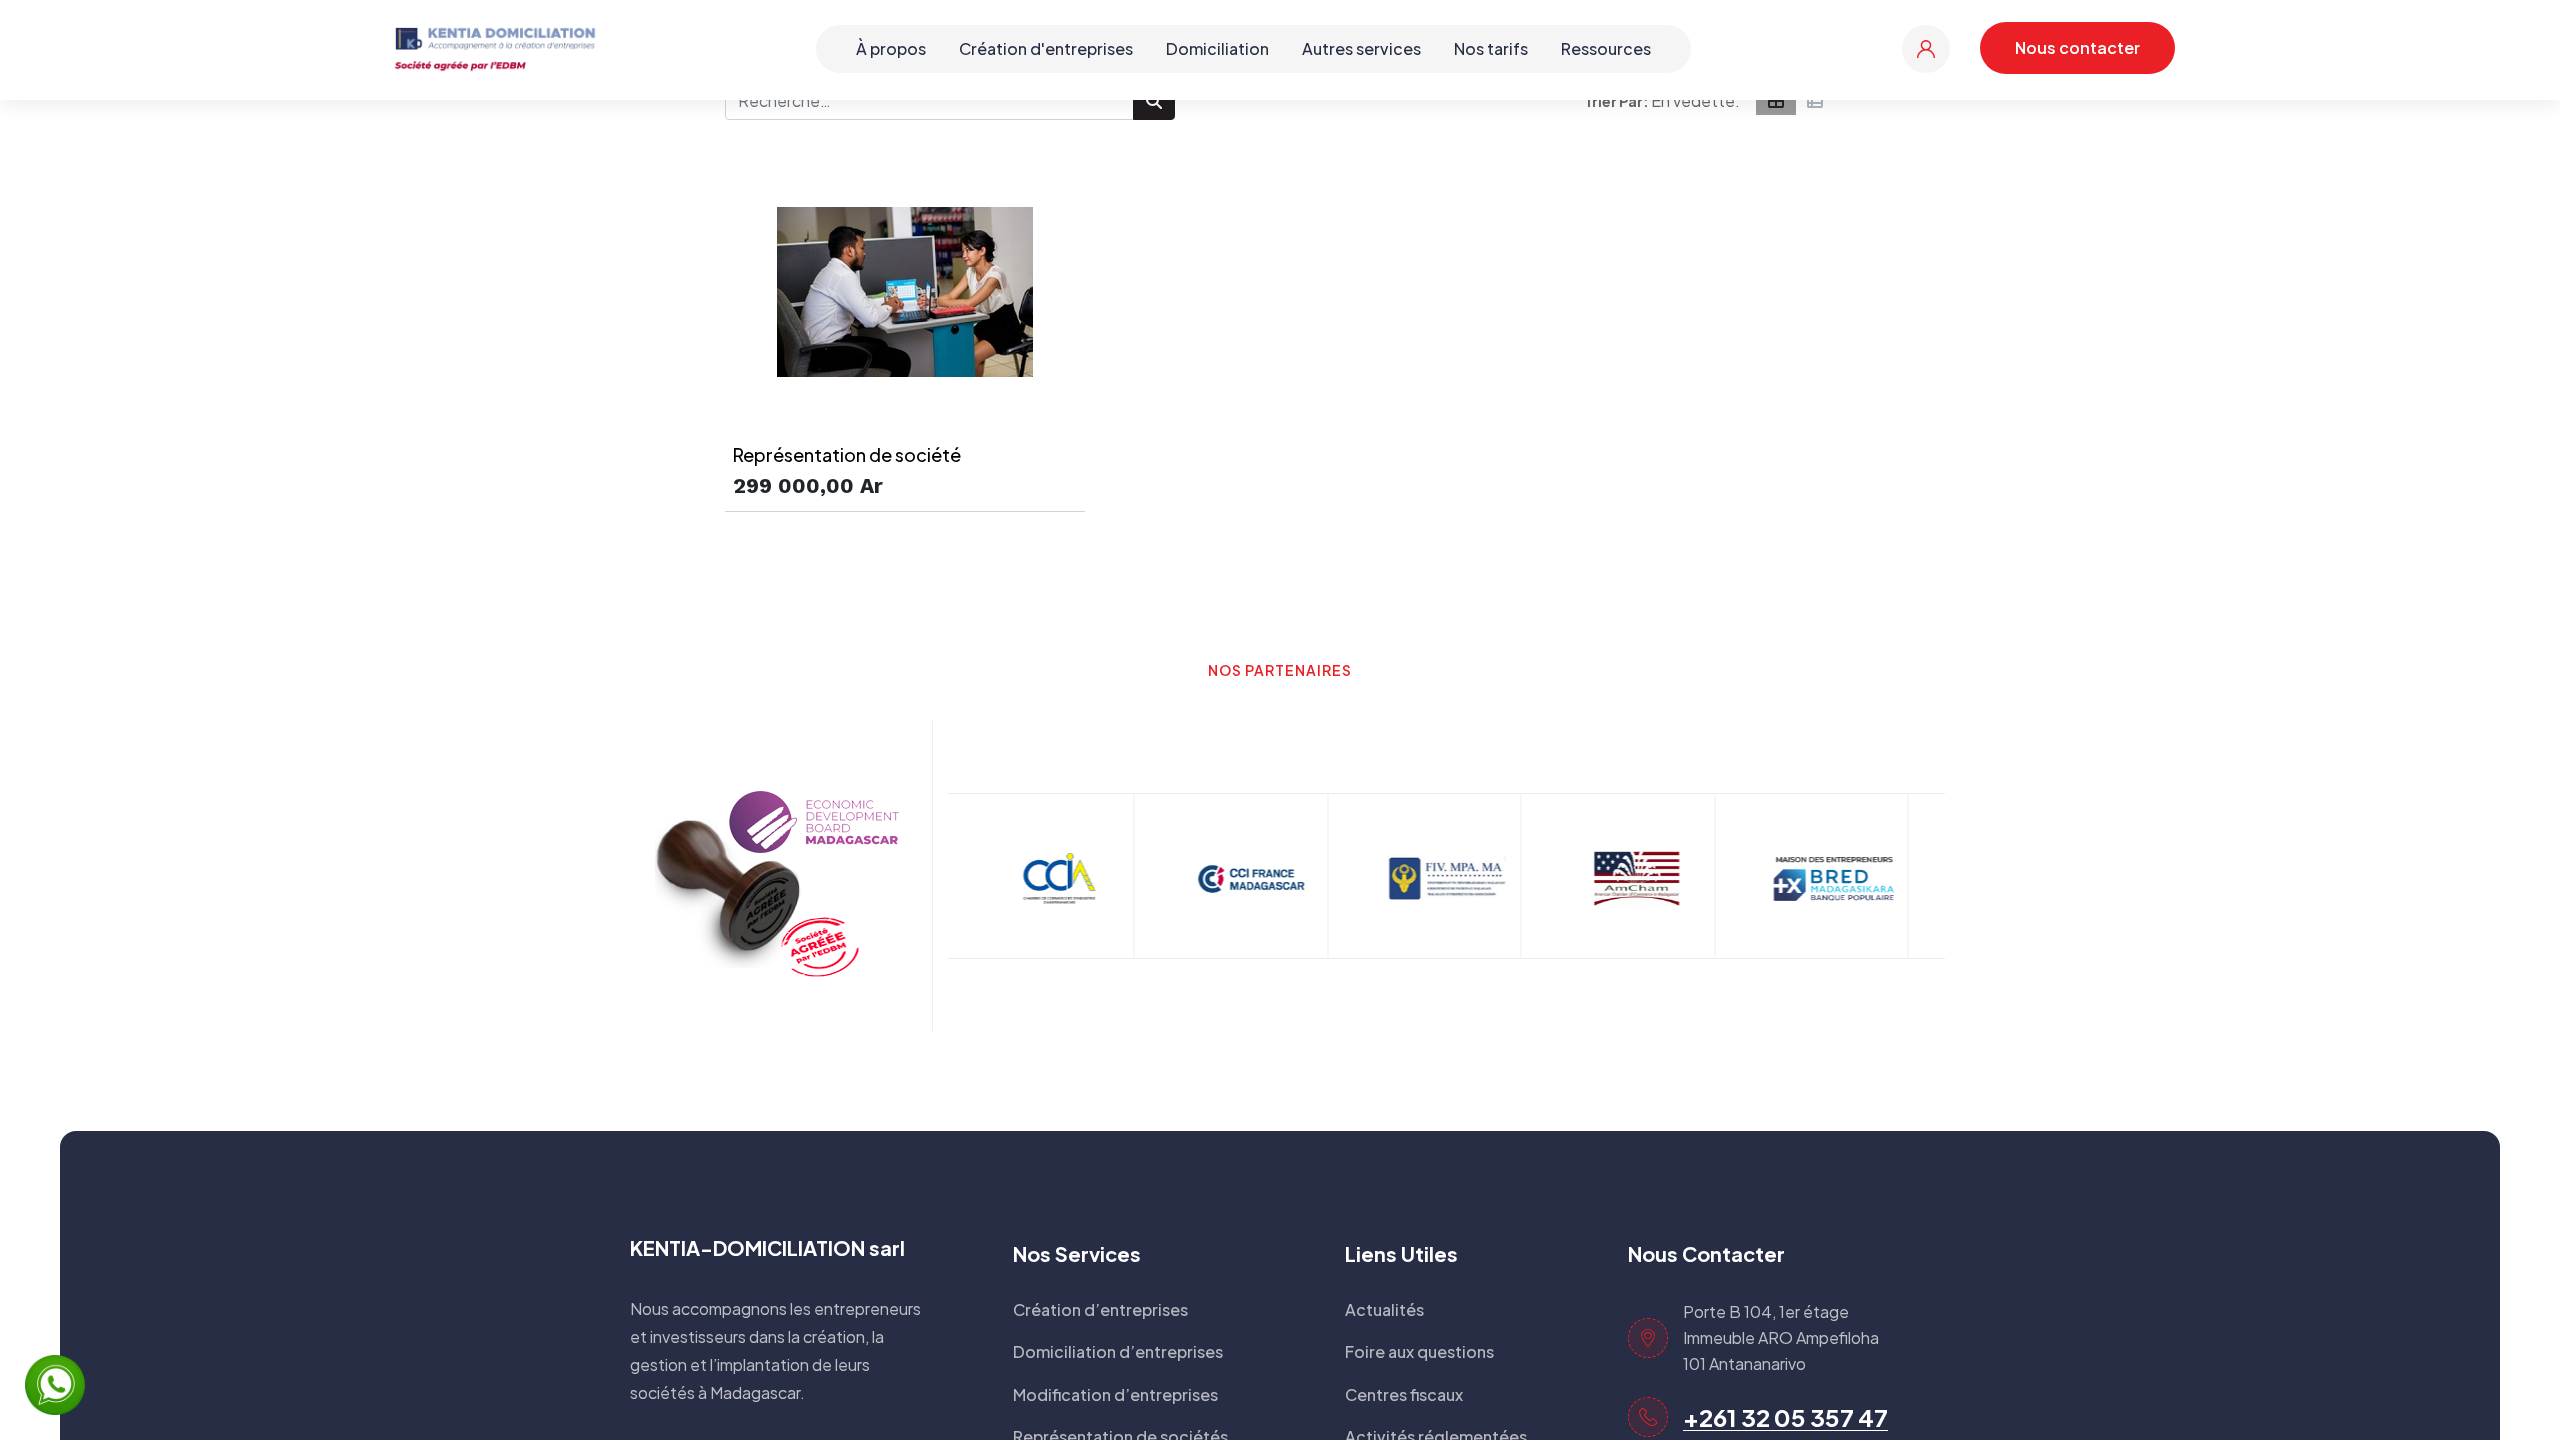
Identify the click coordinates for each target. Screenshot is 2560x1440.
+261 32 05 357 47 (1785, 1417)
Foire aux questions (1419, 1351)
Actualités (1384, 1309)
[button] (1695, 101)
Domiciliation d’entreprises (1118, 1351)
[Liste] (1815, 101)
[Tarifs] (1776, 101)
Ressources (1606, 48)
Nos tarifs (1491, 48)
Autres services (1361, 48)
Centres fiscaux (1404, 1394)
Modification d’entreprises (1115, 1394)
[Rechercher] (1154, 101)
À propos (891, 48)
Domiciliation (1217, 48)
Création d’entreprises (1100, 1309)
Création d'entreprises (1046, 48)
